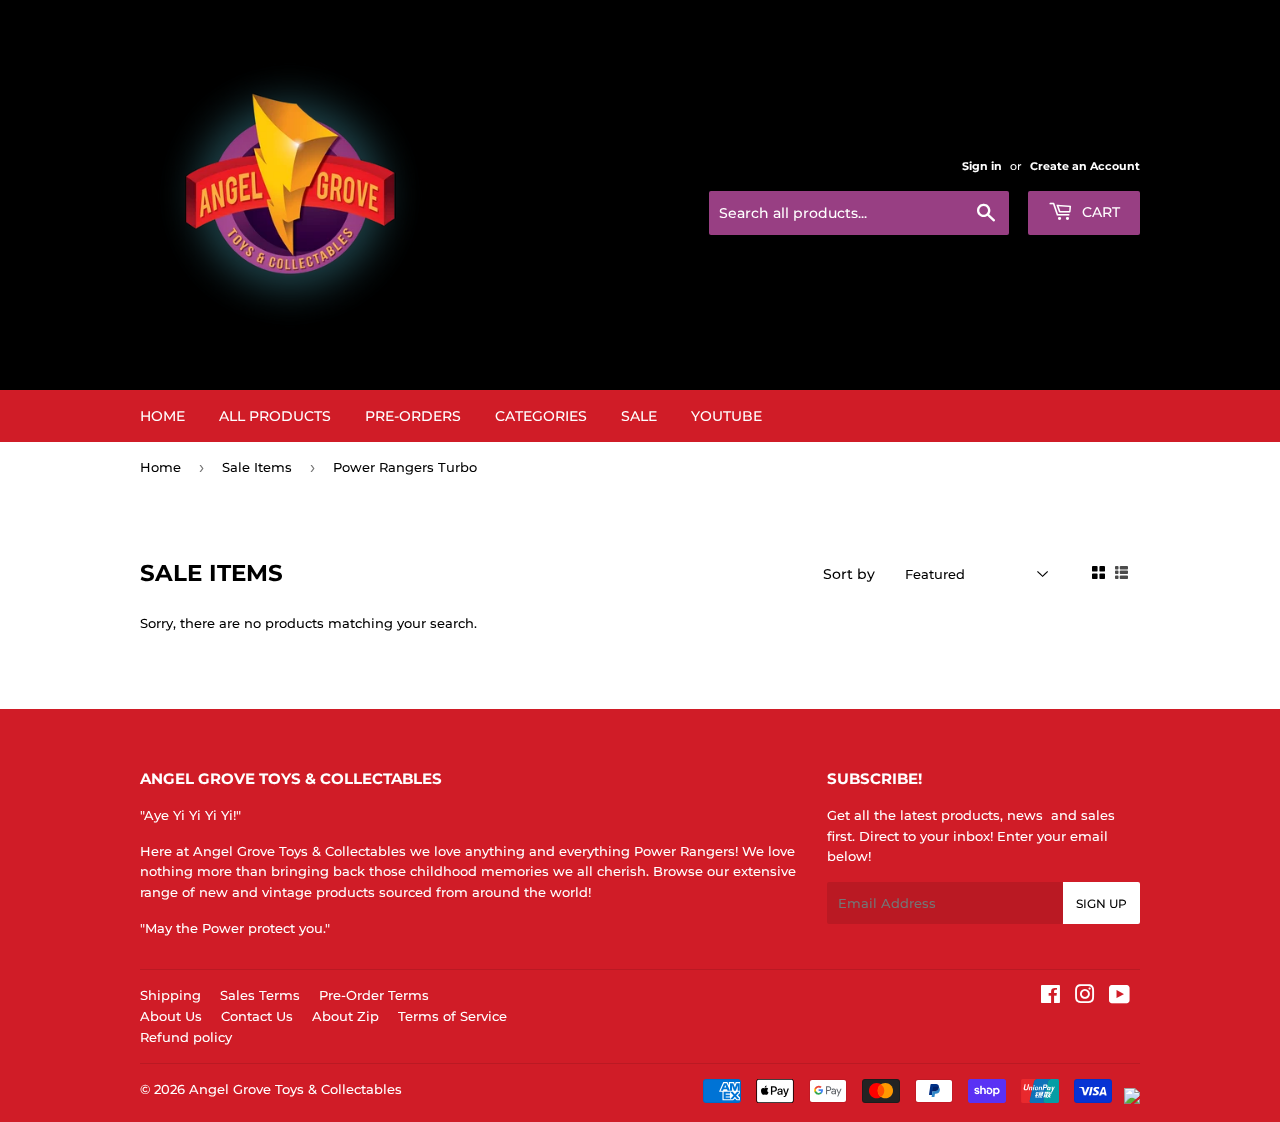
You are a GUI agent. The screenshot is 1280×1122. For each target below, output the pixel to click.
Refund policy (186, 1037)
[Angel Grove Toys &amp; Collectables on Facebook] (1050, 997)
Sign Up (1101, 903)
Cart (1099, 212)
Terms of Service (452, 1016)
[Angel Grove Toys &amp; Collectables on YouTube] (1119, 997)
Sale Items (257, 467)
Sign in (982, 166)
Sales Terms (260, 995)
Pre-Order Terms (374, 995)
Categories (541, 416)
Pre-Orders (413, 416)
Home (162, 416)
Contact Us (257, 1016)
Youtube (726, 416)
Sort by (849, 574)
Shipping (170, 995)
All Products (275, 416)
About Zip (345, 1016)
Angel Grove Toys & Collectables (295, 1089)
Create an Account (1085, 166)
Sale (639, 416)
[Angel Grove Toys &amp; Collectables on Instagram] (1085, 997)
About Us (171, 1016)
